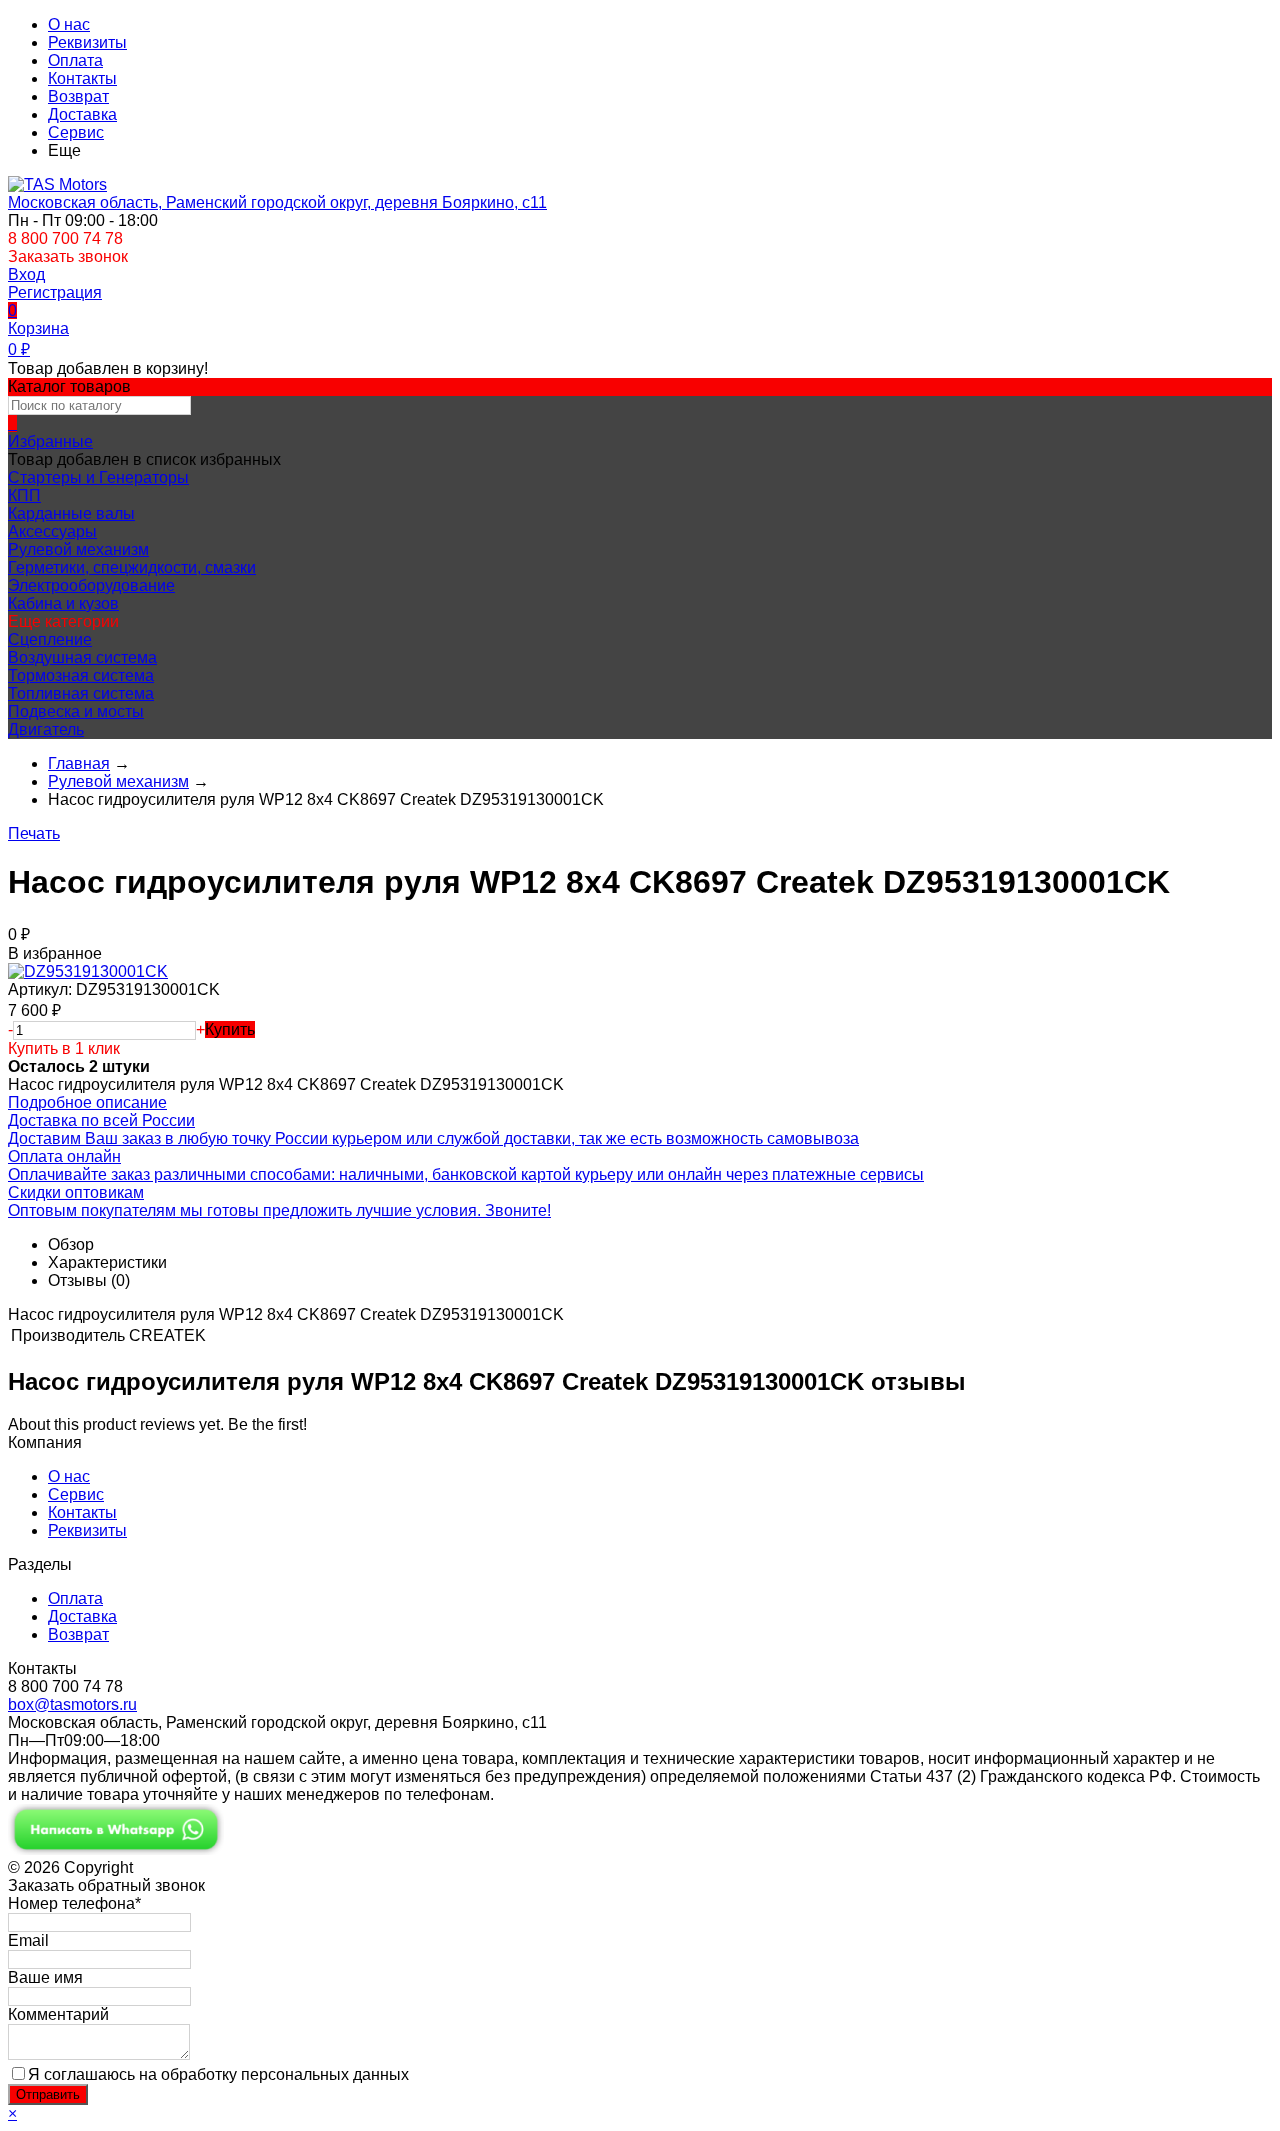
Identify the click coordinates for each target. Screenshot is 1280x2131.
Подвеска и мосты (76, 711)
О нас (69, 24)
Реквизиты (87, 42)
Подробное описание (87, 1102)
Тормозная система (81, 675)
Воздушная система (82, 657)
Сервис (76, 132)
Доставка (82, 114)
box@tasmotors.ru (72, 1704)
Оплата (75, 60)
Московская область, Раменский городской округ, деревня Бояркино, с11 (277, 202)
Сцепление (50, 639)
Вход (26, 274)
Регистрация (55, 292)
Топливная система (81, 693)
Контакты (82, 78)
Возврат (78, 96)
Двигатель (46, 729)
